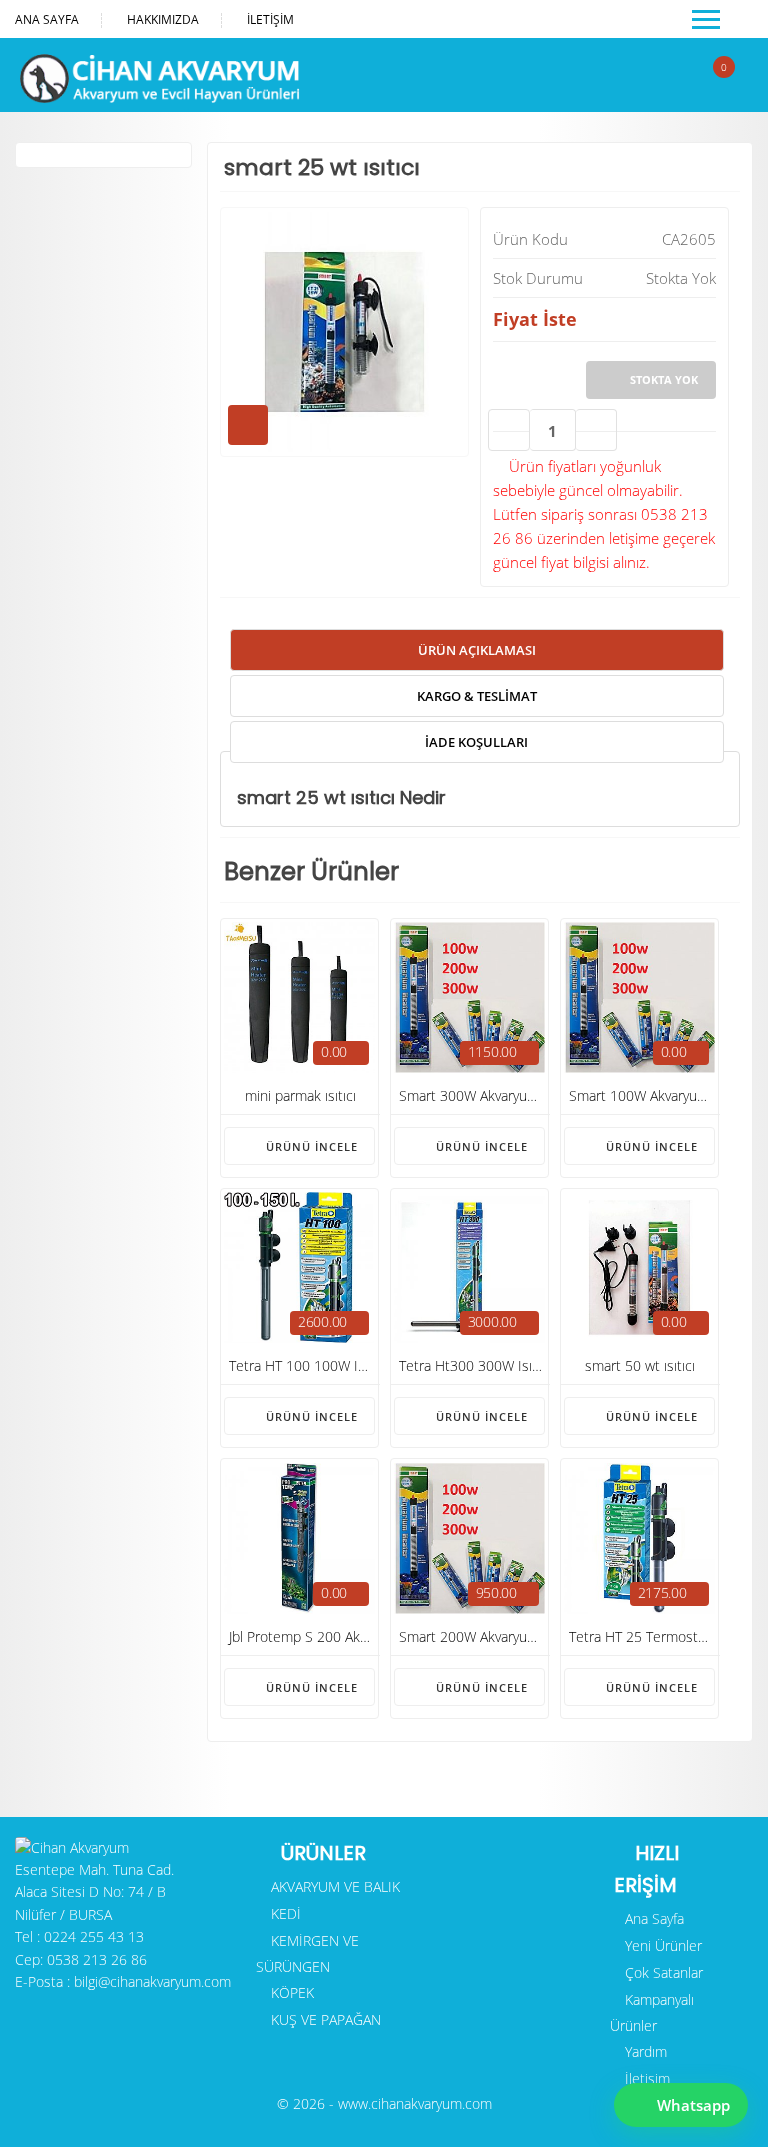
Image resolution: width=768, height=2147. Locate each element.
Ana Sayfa (47, 19)
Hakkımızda (163, 19)
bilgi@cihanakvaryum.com (152, 1981)
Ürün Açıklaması (477, 650)
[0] (707, 85)
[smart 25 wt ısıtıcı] (344, 451)
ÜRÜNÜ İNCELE (310, 1146)
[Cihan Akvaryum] (157, 97)
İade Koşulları (476, 742)
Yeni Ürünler (661, 1945)
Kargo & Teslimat (477, 696)
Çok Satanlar (662, 1972)
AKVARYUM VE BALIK (333, 1886)
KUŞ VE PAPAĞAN (324, 2019)
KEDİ (284, 1913)
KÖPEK (290, 1992)
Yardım (644, 2051)
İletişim (270, 19)
